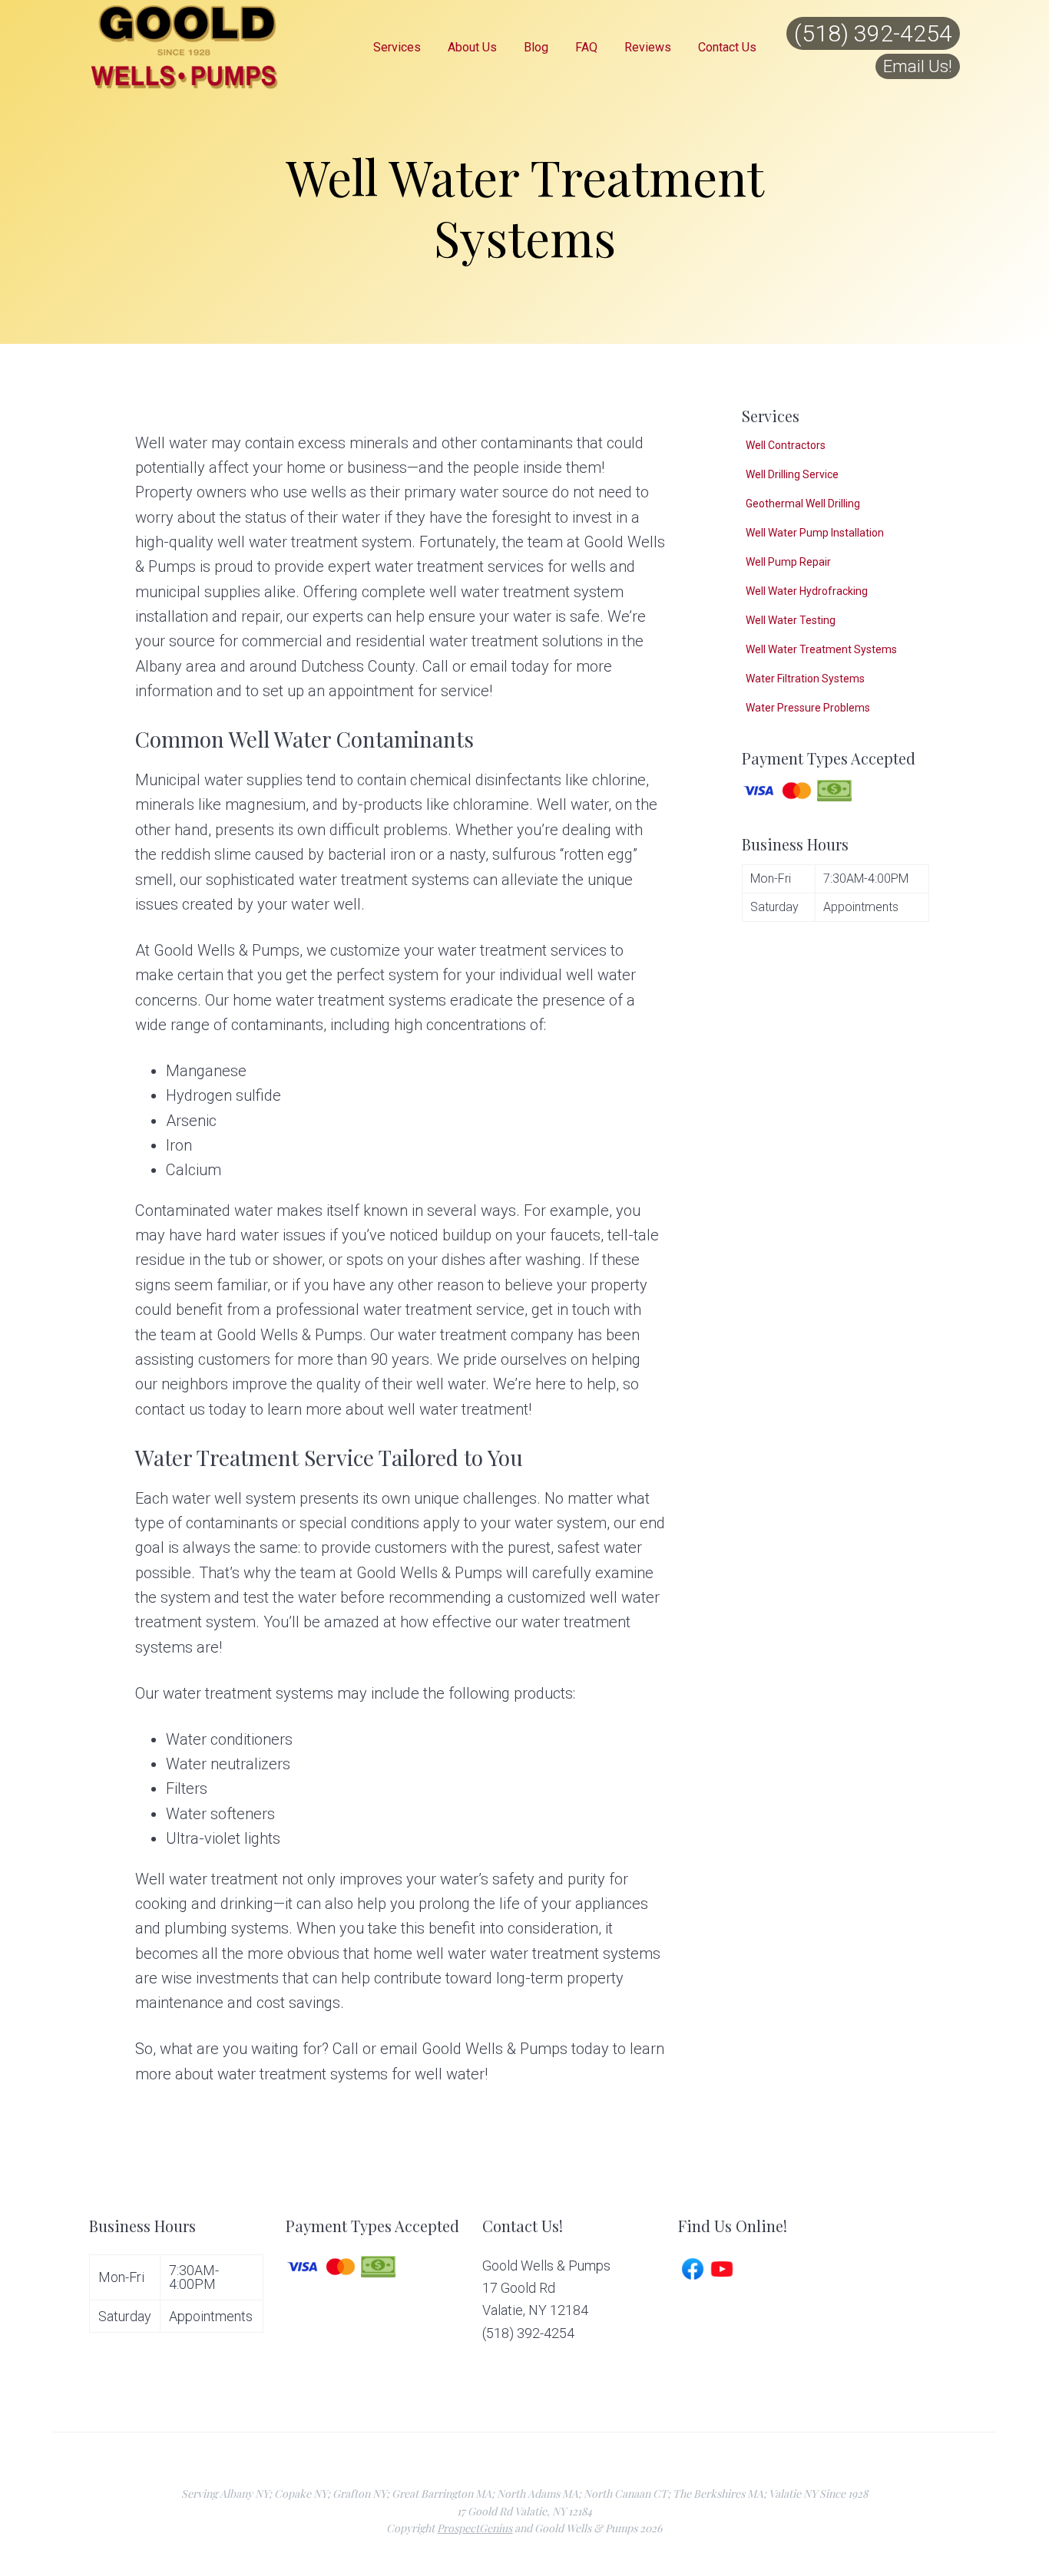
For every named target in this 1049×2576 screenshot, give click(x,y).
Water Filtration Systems (805, 679)
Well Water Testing (791, 620)
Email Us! (918, 66)
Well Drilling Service (792, 474)
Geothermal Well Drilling (803, 504)
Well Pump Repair (788, 562)
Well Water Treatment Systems (821, 649)
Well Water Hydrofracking (807, 591)
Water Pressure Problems (808, 708)
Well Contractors (786, 445)
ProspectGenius (475, 2528)
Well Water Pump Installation (815, 533)
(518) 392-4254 (873, 33)
